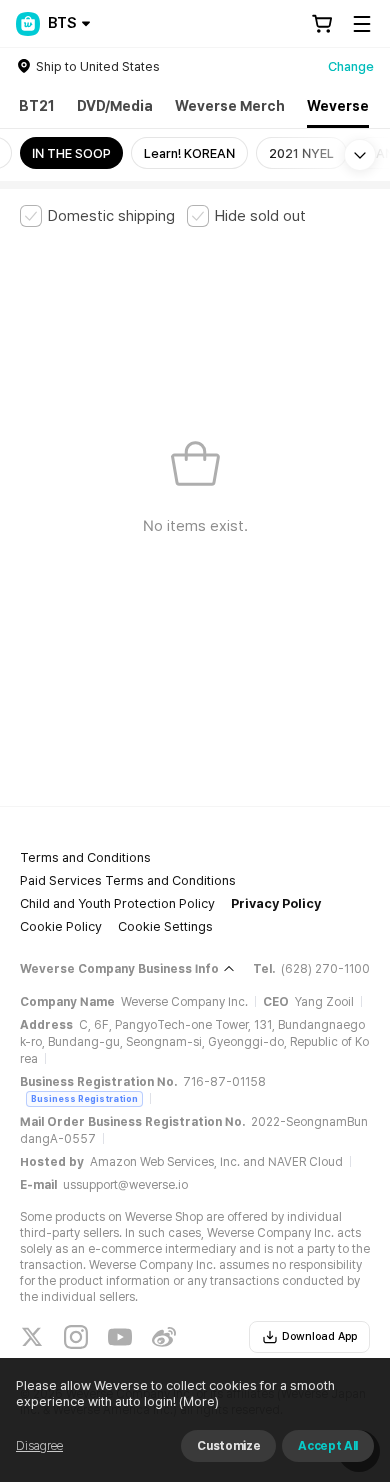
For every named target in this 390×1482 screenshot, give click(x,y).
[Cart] (322, 24)
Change (351, 66)
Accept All (328, 1446)
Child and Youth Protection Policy (117, 903)
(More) (199, 1401)
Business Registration (84, 1098)
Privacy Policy (276, 903)
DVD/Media (115, 106)
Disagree (39, 1446)
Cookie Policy (61, 926)
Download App (319, 1336)
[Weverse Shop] (28, 24)
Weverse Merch (230, 106)
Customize (228, 1446)
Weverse (338, 106)
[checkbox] (97, 216)
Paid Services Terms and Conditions (128, 880)
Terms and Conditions (85, 857)
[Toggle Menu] (362, 24)
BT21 (37, 106)
